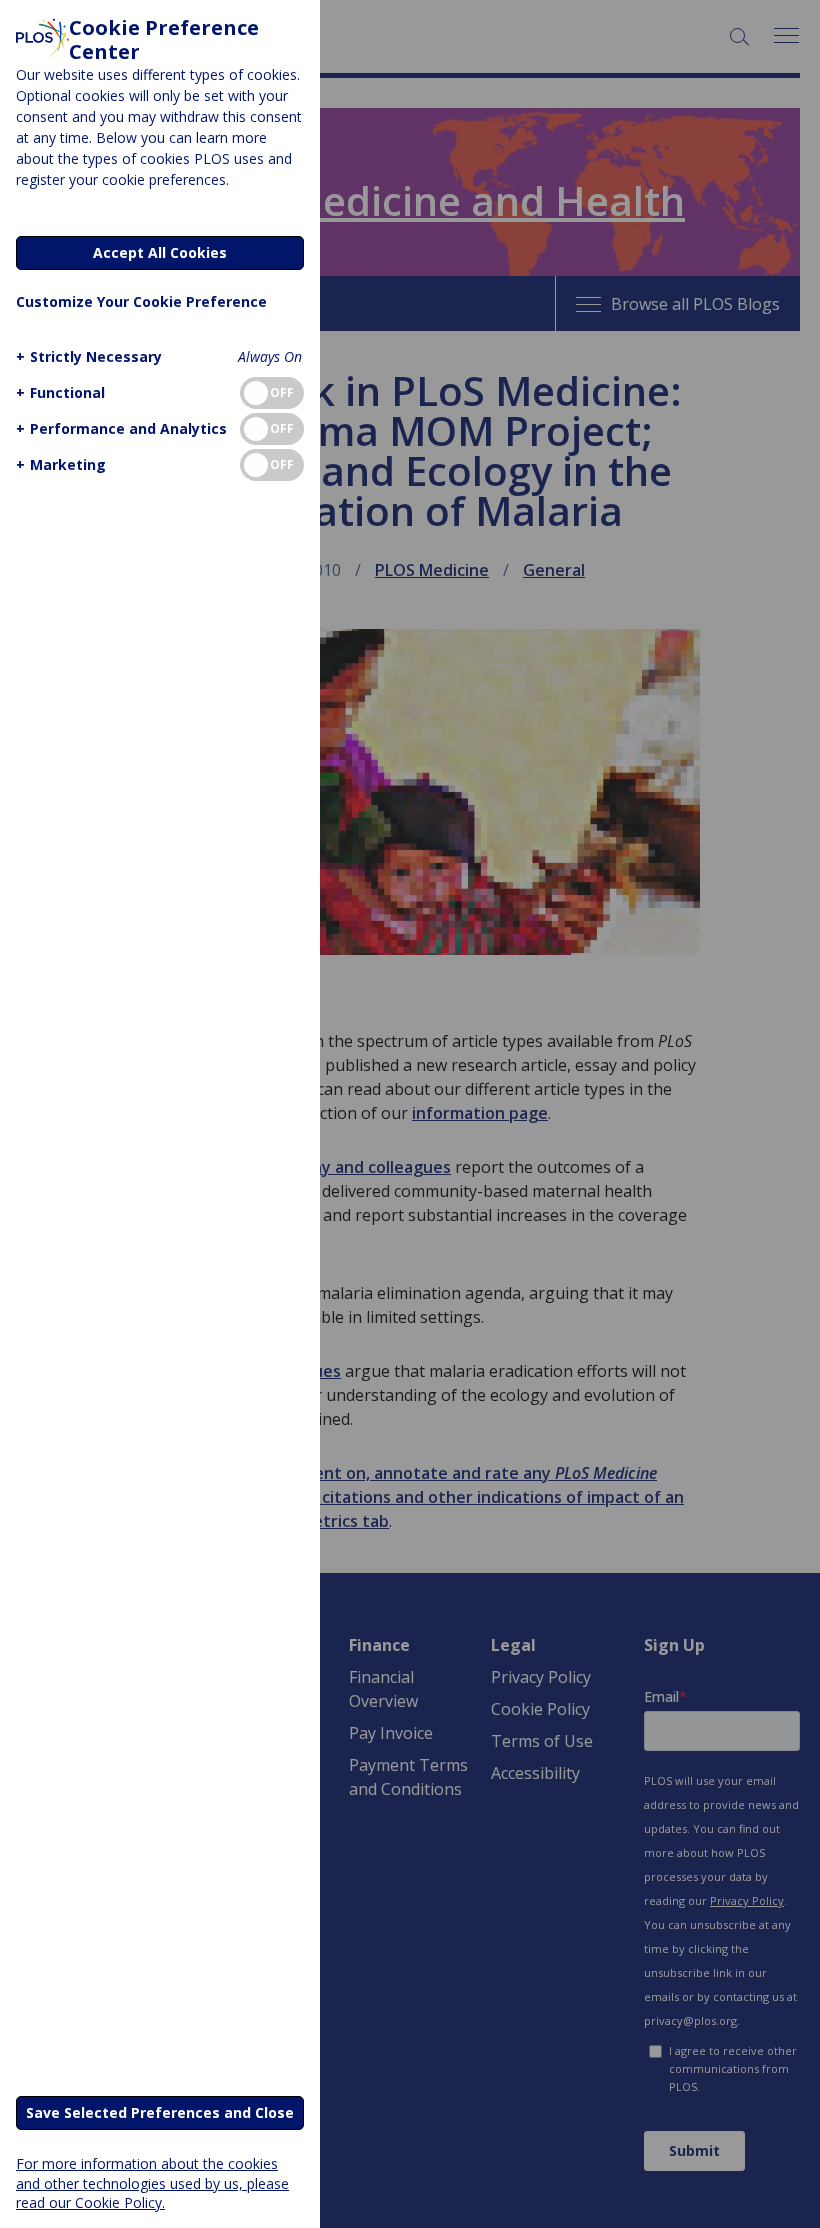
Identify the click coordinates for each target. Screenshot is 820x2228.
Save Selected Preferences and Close (160, 2112)
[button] (89, 356)
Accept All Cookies (160, 252)
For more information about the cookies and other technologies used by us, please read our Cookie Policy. (152, 2182)
